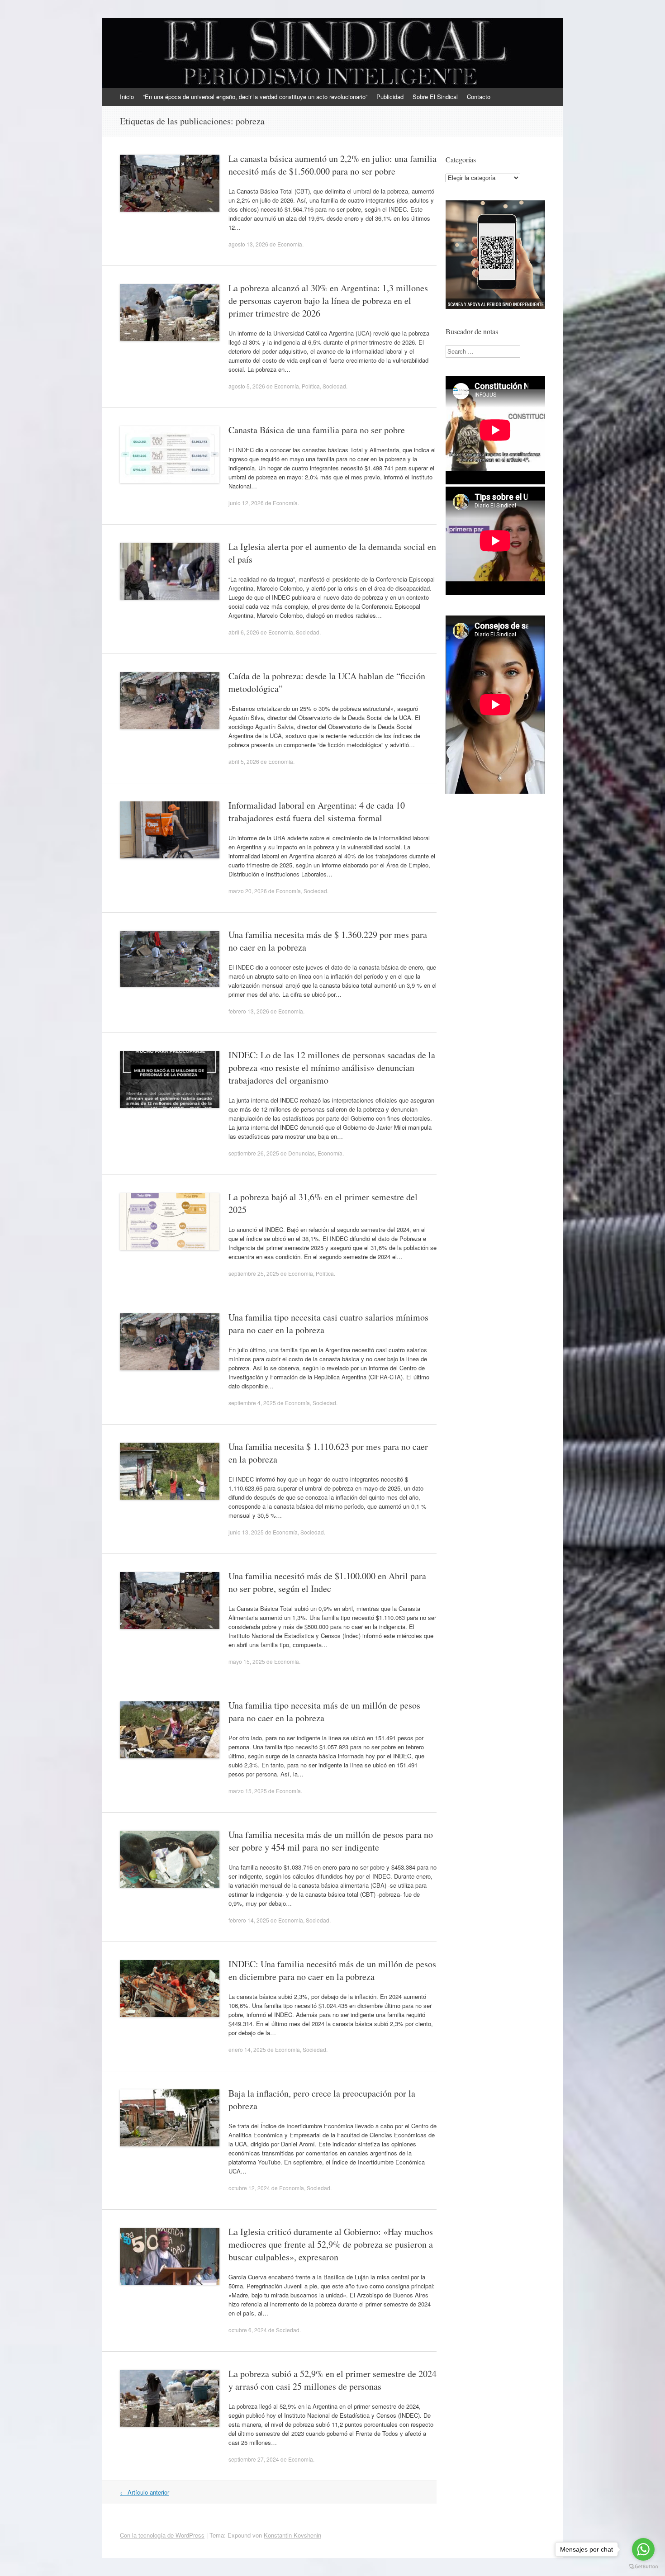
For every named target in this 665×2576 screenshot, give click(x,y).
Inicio (127, 97)
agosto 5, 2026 (247, 386)
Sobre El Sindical (435, 97)
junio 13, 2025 (246, 1532)
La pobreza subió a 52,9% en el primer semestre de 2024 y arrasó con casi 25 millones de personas (332, 2380)
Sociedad (334, 386)
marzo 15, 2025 (248, 1791)
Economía (290, 244)
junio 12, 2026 (246, 503)
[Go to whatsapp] (643, 2549)
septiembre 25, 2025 (254, 1273)
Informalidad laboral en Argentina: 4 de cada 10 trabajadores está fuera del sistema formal (317, 812)
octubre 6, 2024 (248, 2330)
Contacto (479, 97)
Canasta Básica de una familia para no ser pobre (317, 430)
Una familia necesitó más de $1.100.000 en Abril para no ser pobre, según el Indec (327, 1582)
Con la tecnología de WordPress (162, 2535)
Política (311, 386)
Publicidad (390, 97)
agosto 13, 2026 (248, 244)
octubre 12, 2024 (249, 2188)
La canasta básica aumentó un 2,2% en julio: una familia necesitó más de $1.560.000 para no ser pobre (332, 165)
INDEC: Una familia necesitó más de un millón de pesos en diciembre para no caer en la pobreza (332, 1970)
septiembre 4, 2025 (252, 1403)
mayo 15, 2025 (247, 1661)
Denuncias (302, 1153)
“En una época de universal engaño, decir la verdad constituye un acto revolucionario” (255, 97)
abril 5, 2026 (244, 761)
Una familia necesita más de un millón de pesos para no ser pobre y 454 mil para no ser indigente (331, 1841)
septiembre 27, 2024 (254, 2459)
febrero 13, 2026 (249, 1011)
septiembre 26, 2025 (254, 1153)
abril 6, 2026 (244, 632)
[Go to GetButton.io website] (643, 2567)
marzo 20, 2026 (248, 891)
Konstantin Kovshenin (292, 2535)
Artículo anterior (145, 2492)
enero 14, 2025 (247, 2049)
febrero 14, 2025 (249, 1920)
